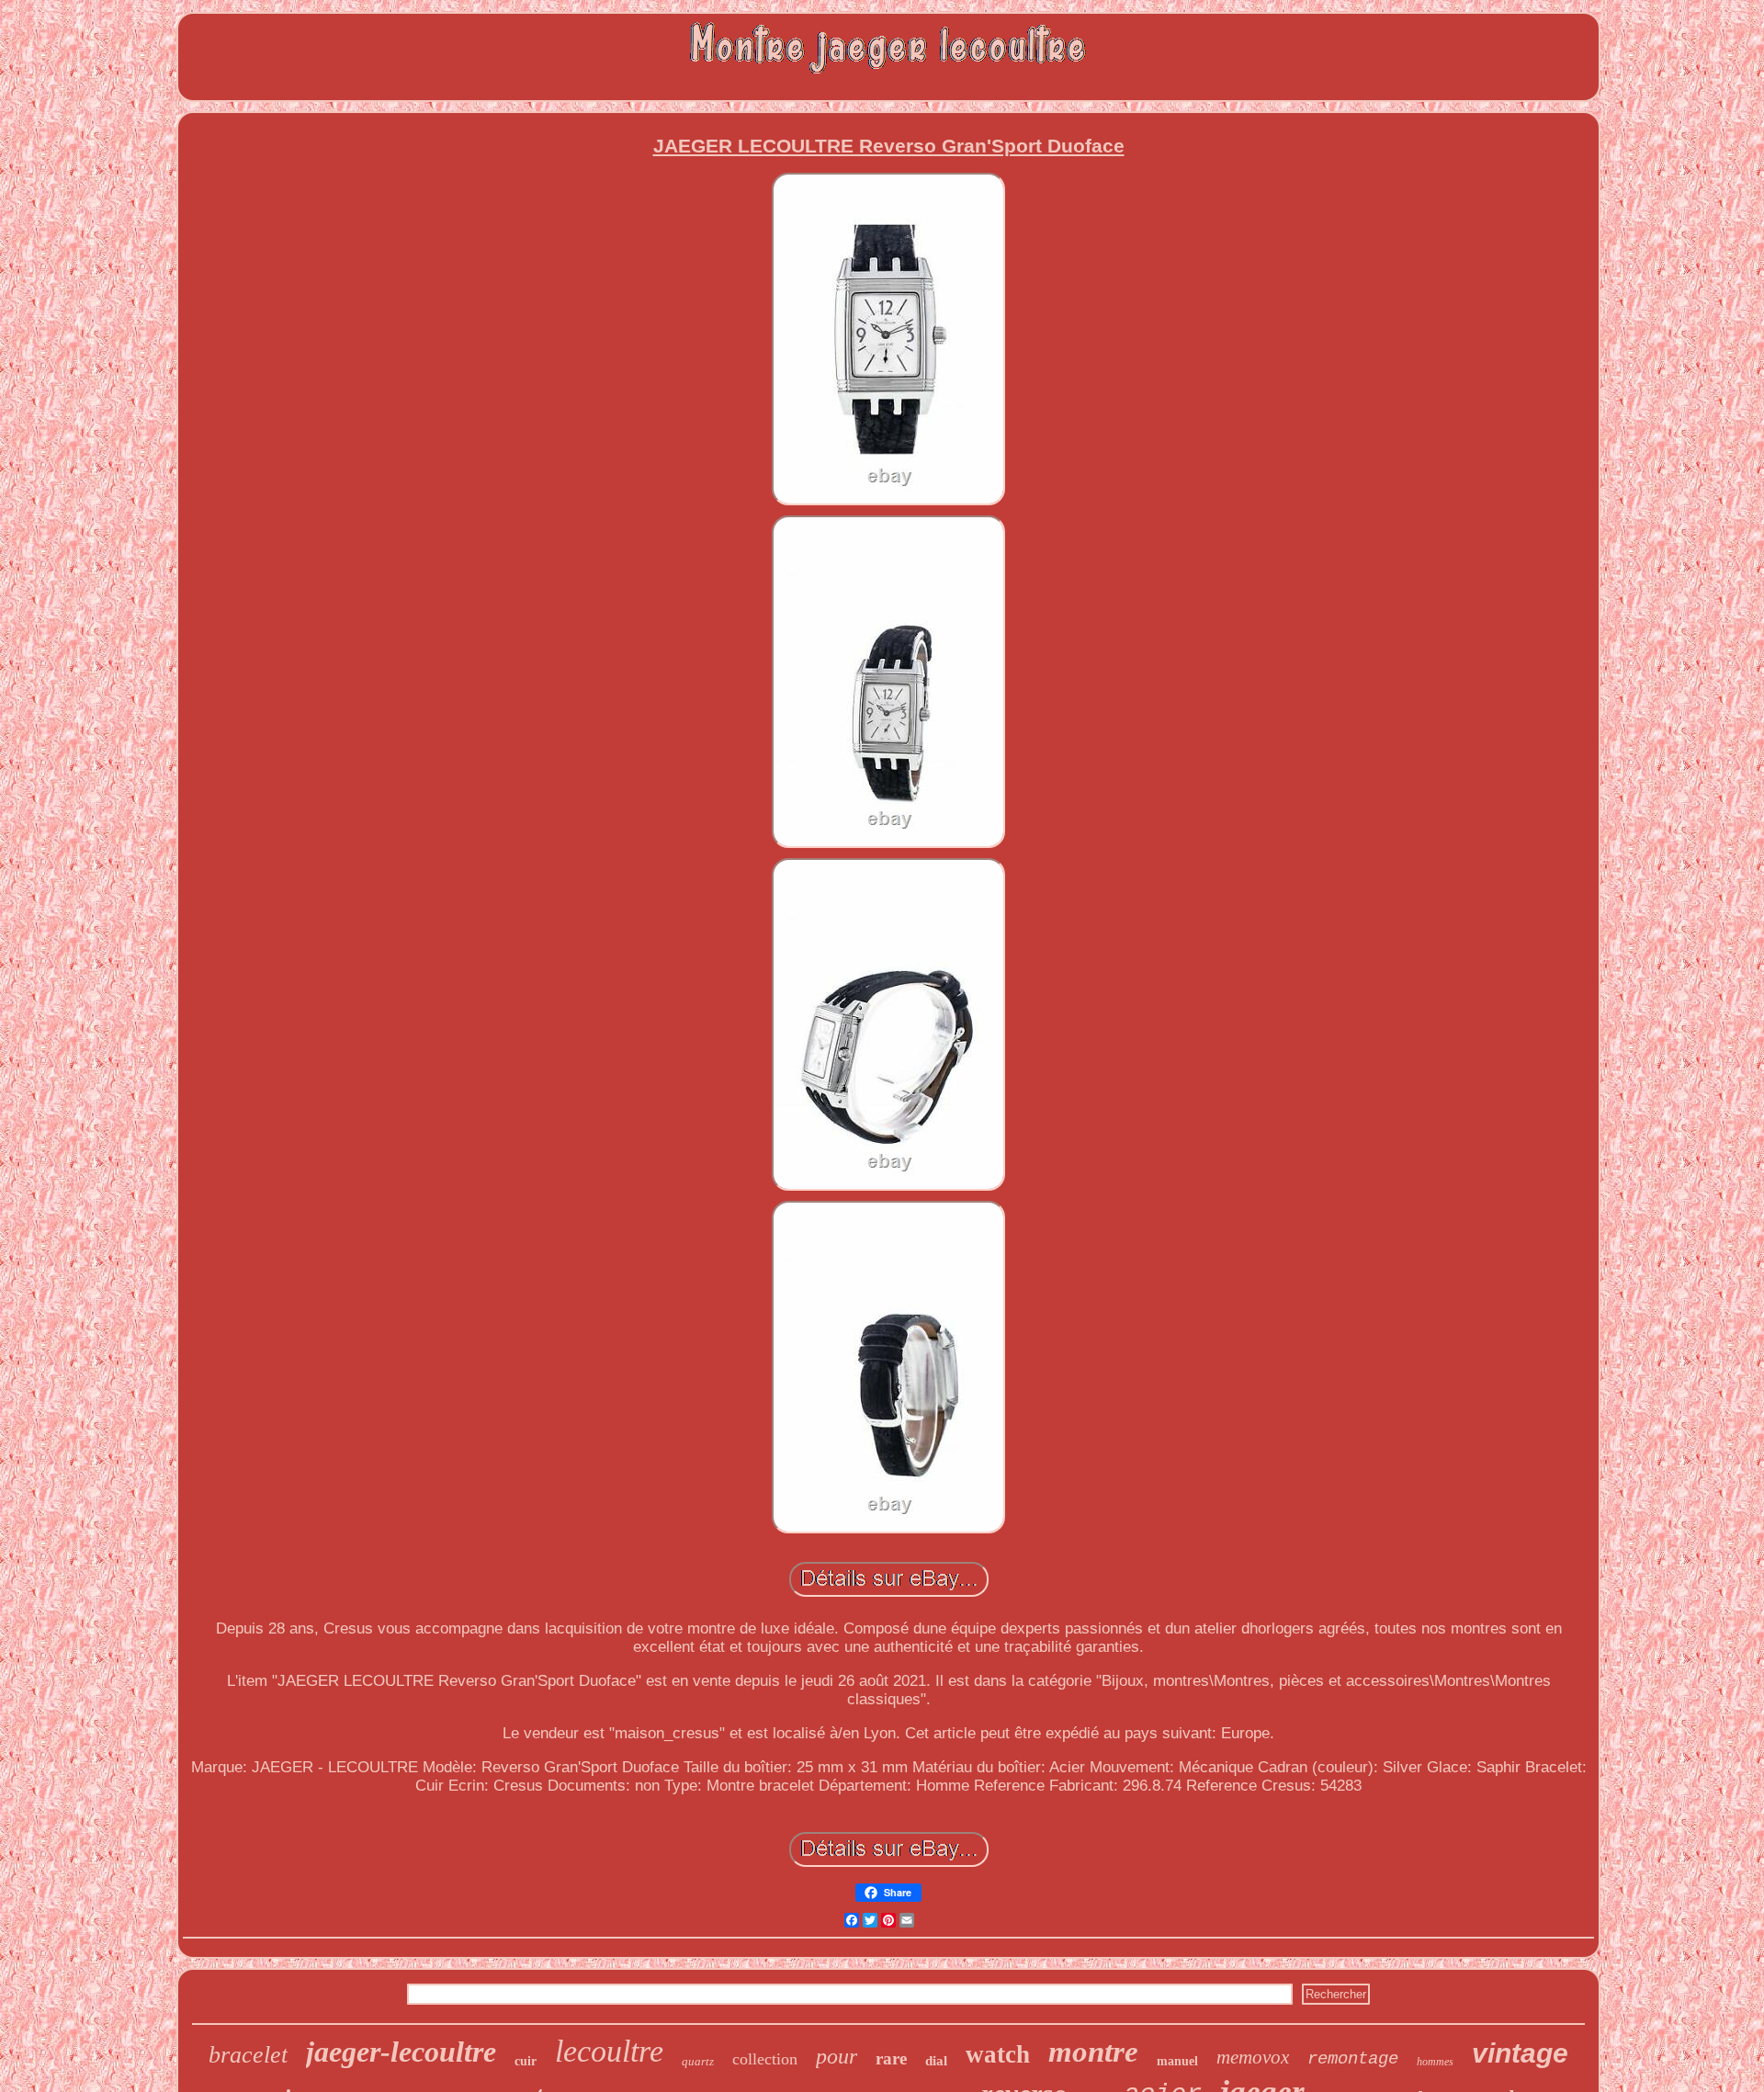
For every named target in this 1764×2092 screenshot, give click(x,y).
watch (998, 2054)
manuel (1177, 2061)
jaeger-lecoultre (401, 2052)
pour (837, 2056)
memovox (1253, 2057)
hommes (1435, 2062)
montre (1093, 2052)
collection (765, 2059)
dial (936, 2061)
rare (891, 2058)
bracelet (248, 2055)
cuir (526, 2061)
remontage (1353, 2059)
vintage (1520, 2053)
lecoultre (609, 2051)
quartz (698, 2061)
